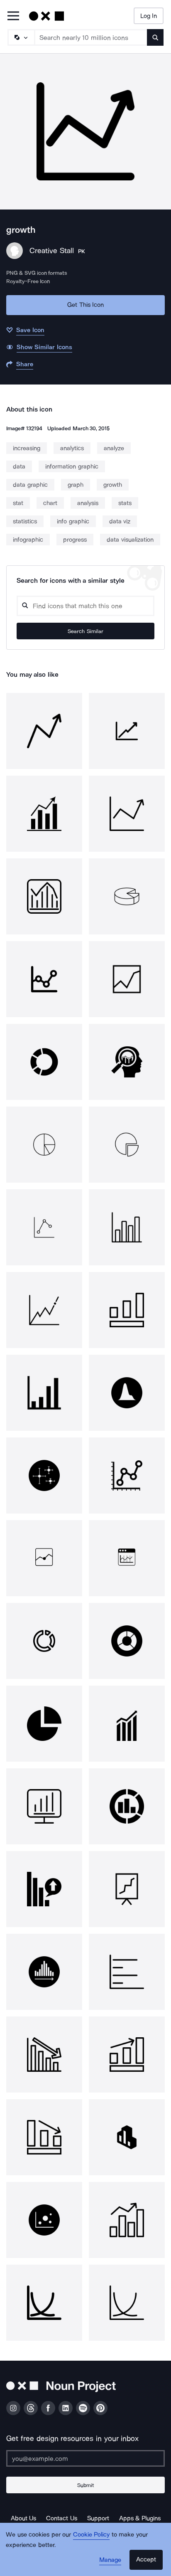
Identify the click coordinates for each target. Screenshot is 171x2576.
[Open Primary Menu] (13, 16)
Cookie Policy (92, 2534)
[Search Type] (21, 37)
